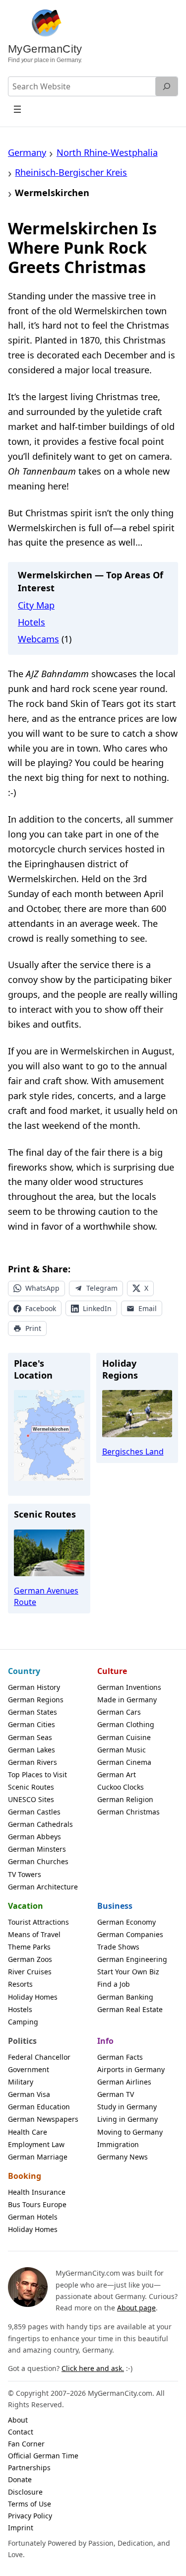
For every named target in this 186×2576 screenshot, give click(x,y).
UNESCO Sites (31, 1799)
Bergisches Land (133, 1452)
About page (136, 2308)
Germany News (123, 2157)
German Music (122, 1750)
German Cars (119, 1712)
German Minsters (37, 1849)
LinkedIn (97, 1308)
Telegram (102, 1288)
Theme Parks (29, 1947)
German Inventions (129, 1687)
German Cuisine (124, 1737)
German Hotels (33, 2217)
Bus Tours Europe (37, 2204)
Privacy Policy (30, 2516)
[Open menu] (18, 109)
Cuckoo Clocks (121, 1787)
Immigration (118, 2144)
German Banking (125, 1997)
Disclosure (25, 2492)
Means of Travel (34, 1934)
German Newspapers (43, 2119)
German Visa (29, 2094)
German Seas (30, 1737)
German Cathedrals (40, 1824)
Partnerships (29, 2468)
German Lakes (31, 1750)
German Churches (38, 1861)
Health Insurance (37, 2192)
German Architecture (43, 1887)
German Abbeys (34, 1837)
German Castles (34, 1812)
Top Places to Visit (37, 1775)
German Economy (126, 1922)
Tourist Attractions (38, 1922)
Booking (25, 2176)
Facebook (41, 1308)
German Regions (36, 1700)
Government (29, 2069)
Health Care (28, 2132)
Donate (20, 2479)
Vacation (26, 1906)
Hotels (31, 622)
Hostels (20, 2009)
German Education (39, 2107)
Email (148, 1308)
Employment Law (36, 2144)
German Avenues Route (46, 1596)
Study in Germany (127, 2107)
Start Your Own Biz (128, 1972)
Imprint (21, 2528)
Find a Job (114, 1984)
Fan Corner (26, 2444)
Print (33, 1328)
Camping (23, 2022)
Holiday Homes (33, 1997)
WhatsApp (42, 1288)
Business (115, 1906)
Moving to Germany (130, 2132)
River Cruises (30, 1972)
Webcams (38, 639)
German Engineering (132, 1959)
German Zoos (30, 1959)
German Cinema (124, 1762)
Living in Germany (127, 2119)
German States (32, 1712)
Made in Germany (127, 1700)
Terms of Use (30, 2504)
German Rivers (32, 1762)
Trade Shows (118, 1947)
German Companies (130, 1934)
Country (24, 1671)
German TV (116, 2094)
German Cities (31, 1724)
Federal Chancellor (39, 2057)
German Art (117, 1775)
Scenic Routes (31, 1787)
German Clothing (126, 1724)
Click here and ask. (93, 2368)
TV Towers (25, 1874)
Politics (22, 2041)
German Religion (125, 1799)
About (18, 2420)
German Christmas (128, 1812)
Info (105, 2041)
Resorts (20, 1984)
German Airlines (124, 2082)
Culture (112, 1671)
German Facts (120, 2057)
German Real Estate (130, 2009)
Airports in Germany (131, 2069)
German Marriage (38, 2157)
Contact (21, 2432)
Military (21, 2082)
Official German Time (43, 2456)
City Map (36, 605)
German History (34, 1687)
